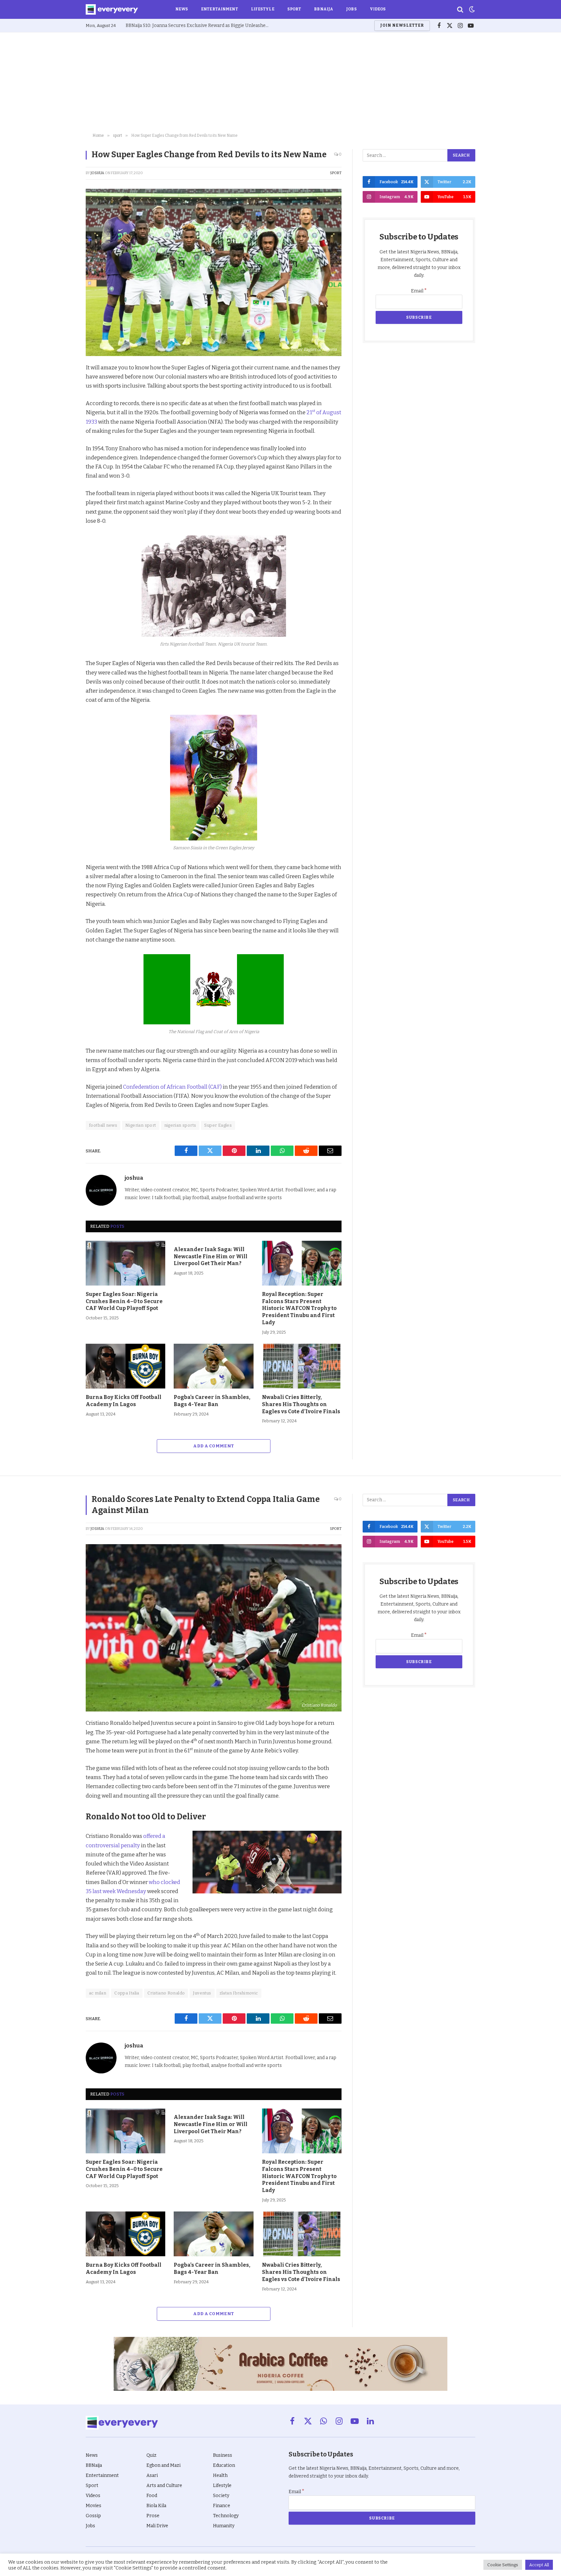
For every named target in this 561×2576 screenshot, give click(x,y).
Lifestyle (263, 9)
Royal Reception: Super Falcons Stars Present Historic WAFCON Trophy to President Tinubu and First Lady (299, 1308)
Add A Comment (213, 1446)
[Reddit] (63, 429)
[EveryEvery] (112, 9)
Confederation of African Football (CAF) (173, 1087)
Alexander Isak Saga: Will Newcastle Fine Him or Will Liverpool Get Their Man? (211, 1256)
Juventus (202, 1993)
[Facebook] (63, 384)
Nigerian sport (141, 1125)
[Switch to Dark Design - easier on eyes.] (471, 9)
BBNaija (324, 9)
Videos (378, 9)
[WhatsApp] (63, 444)
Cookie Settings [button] (503, 2565)
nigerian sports (180, 1125)
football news (103, 1125)
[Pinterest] (63, 414)
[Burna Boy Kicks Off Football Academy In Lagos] (125, 1366)
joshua (97, 173)
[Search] (460, 10)
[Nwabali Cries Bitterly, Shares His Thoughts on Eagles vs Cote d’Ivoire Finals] (302, 1366)
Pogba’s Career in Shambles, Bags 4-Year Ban (212, 1401)
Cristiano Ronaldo (166, 1993)
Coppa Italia (127, 1993)
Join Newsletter (402, 25)
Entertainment (219, 9)
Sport (294, 9)
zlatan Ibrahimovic (239, 1993)
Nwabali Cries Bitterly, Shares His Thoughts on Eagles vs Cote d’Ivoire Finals (301, 1404)
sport (336, 173)
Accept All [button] (539, 2565)
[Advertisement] (280, 81)
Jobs (351, 9)
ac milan (98, 1993)
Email (419, 291)
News (182, 9)
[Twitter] (63, 399)
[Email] (63, 459)
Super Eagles (218, 1125)
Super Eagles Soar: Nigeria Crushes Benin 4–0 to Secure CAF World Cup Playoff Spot (124, 1301)
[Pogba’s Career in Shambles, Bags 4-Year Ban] (213, 1366)
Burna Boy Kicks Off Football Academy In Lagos (124, 1401)
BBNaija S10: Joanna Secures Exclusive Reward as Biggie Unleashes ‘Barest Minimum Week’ (199, 26)
